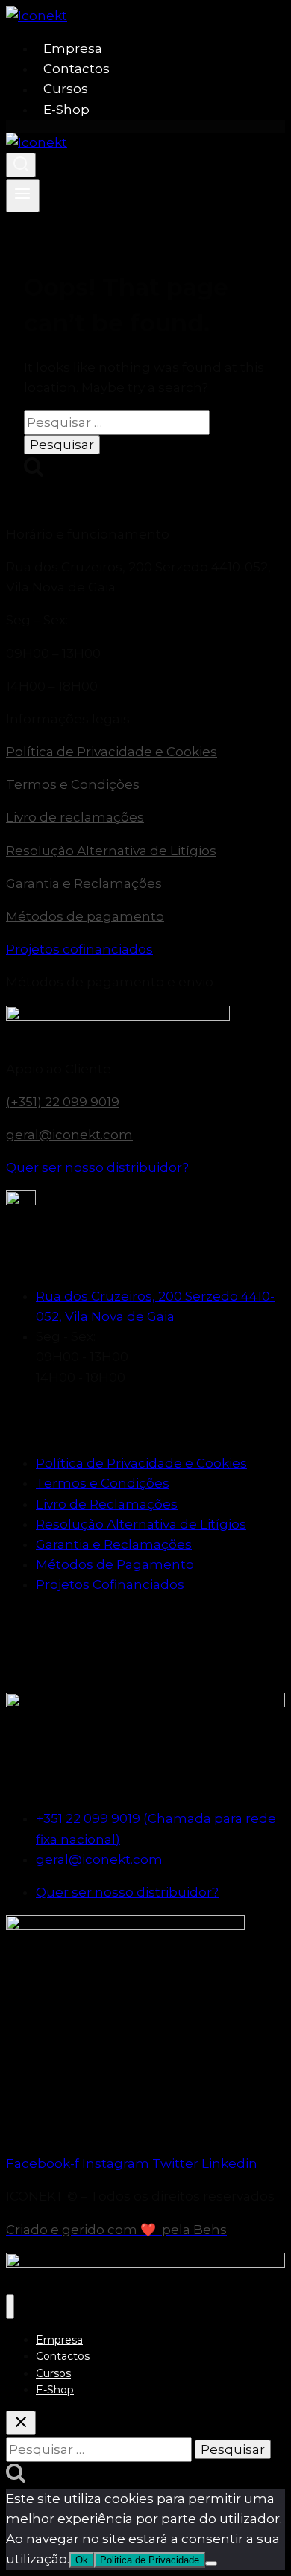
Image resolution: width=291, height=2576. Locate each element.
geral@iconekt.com (69, 1135)
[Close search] (21, 2423)
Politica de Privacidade (150, 2560)
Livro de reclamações (75, 817)
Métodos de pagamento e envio (110, 982)
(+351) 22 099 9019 (63, 1102)
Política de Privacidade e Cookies (112, 752)
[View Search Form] (21, 165)
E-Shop (66, 110)
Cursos (66, 89)
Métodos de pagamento (85, 916)
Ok (82, 2560)
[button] (145, 534)
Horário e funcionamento (88, 534)
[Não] (211, 2563)
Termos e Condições (73, 784)
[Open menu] (23, 195)
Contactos (76, 69)
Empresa (73, 48)
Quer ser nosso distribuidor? (97, 1167)
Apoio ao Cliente (59, 1069)
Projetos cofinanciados (79, 949)
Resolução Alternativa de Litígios (111, 851)
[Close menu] (10, 2307)
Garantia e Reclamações (84, 883)
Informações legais (68, 719)
